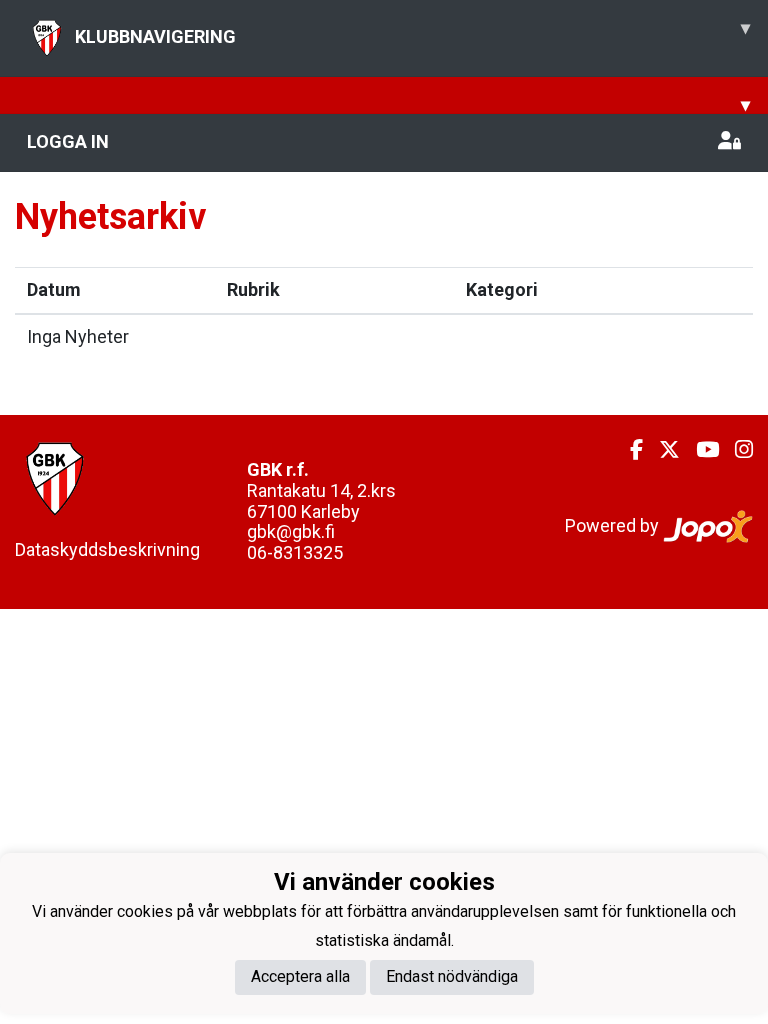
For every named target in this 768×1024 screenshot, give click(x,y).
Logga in (68, 141)
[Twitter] (661, 450)
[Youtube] (699, 450)
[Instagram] (736, 450)
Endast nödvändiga (452, 976)
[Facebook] (628, 450)
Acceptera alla (300, 976)
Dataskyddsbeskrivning (107, 549)
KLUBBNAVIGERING (412, 32)
